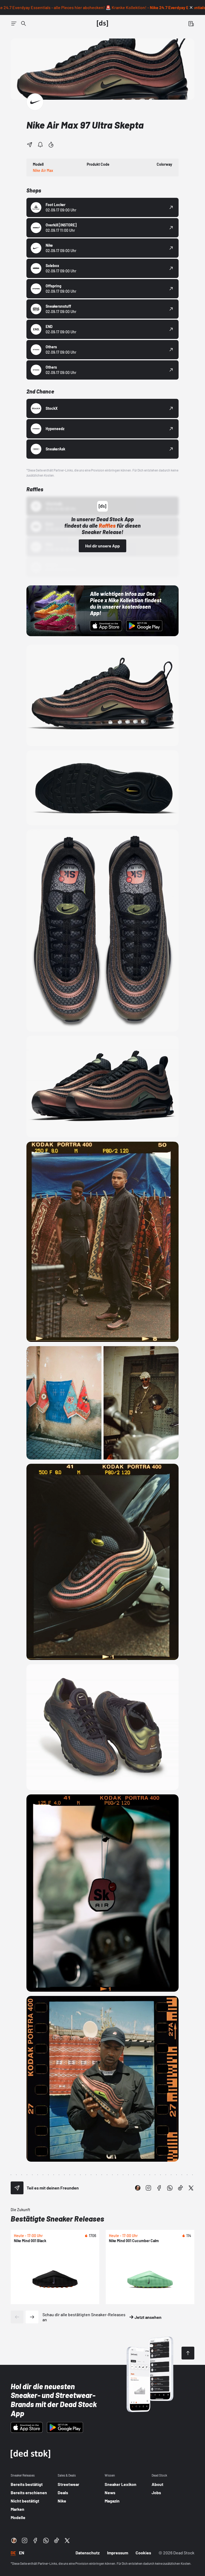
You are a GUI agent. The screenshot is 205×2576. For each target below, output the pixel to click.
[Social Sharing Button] (17, 2188)
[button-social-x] (191, 2188)
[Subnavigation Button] (14, 24)
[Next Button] (32, 2317)
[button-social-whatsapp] (170, 2188)
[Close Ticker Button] (191, 7)
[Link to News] (23, 24)
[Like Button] (51, 145)
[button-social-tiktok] (180, 2188)
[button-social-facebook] (159, 2188)
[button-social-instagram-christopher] (138, 2188)
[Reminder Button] (40, 145)
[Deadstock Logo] (102, 24)
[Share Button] (30, 145)
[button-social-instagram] (148, 2188)
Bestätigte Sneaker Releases (57, 2219)
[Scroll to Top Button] (188, 2353)
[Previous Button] (17, 2317)
